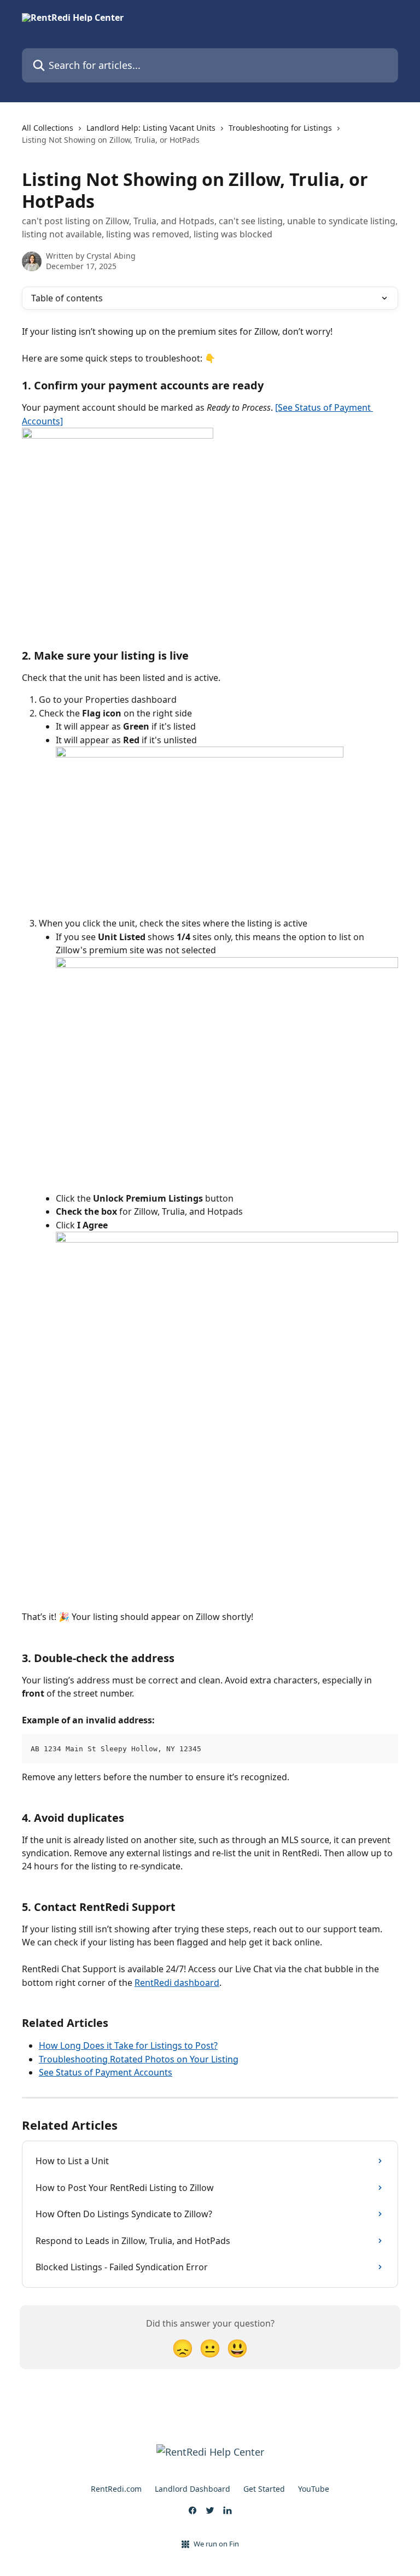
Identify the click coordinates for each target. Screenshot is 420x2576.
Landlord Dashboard (192, 2489)
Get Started (264, 2489)
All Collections (48, 128)
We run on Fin (216, 2544)
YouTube (314, 2489)
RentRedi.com (116, 2489)
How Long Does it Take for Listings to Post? (128, 2045)
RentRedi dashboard (177, 1983)
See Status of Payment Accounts (106, 2072)
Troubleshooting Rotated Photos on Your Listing (139, 2059)
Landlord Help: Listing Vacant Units (151, 128)
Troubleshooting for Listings (280, 128)
